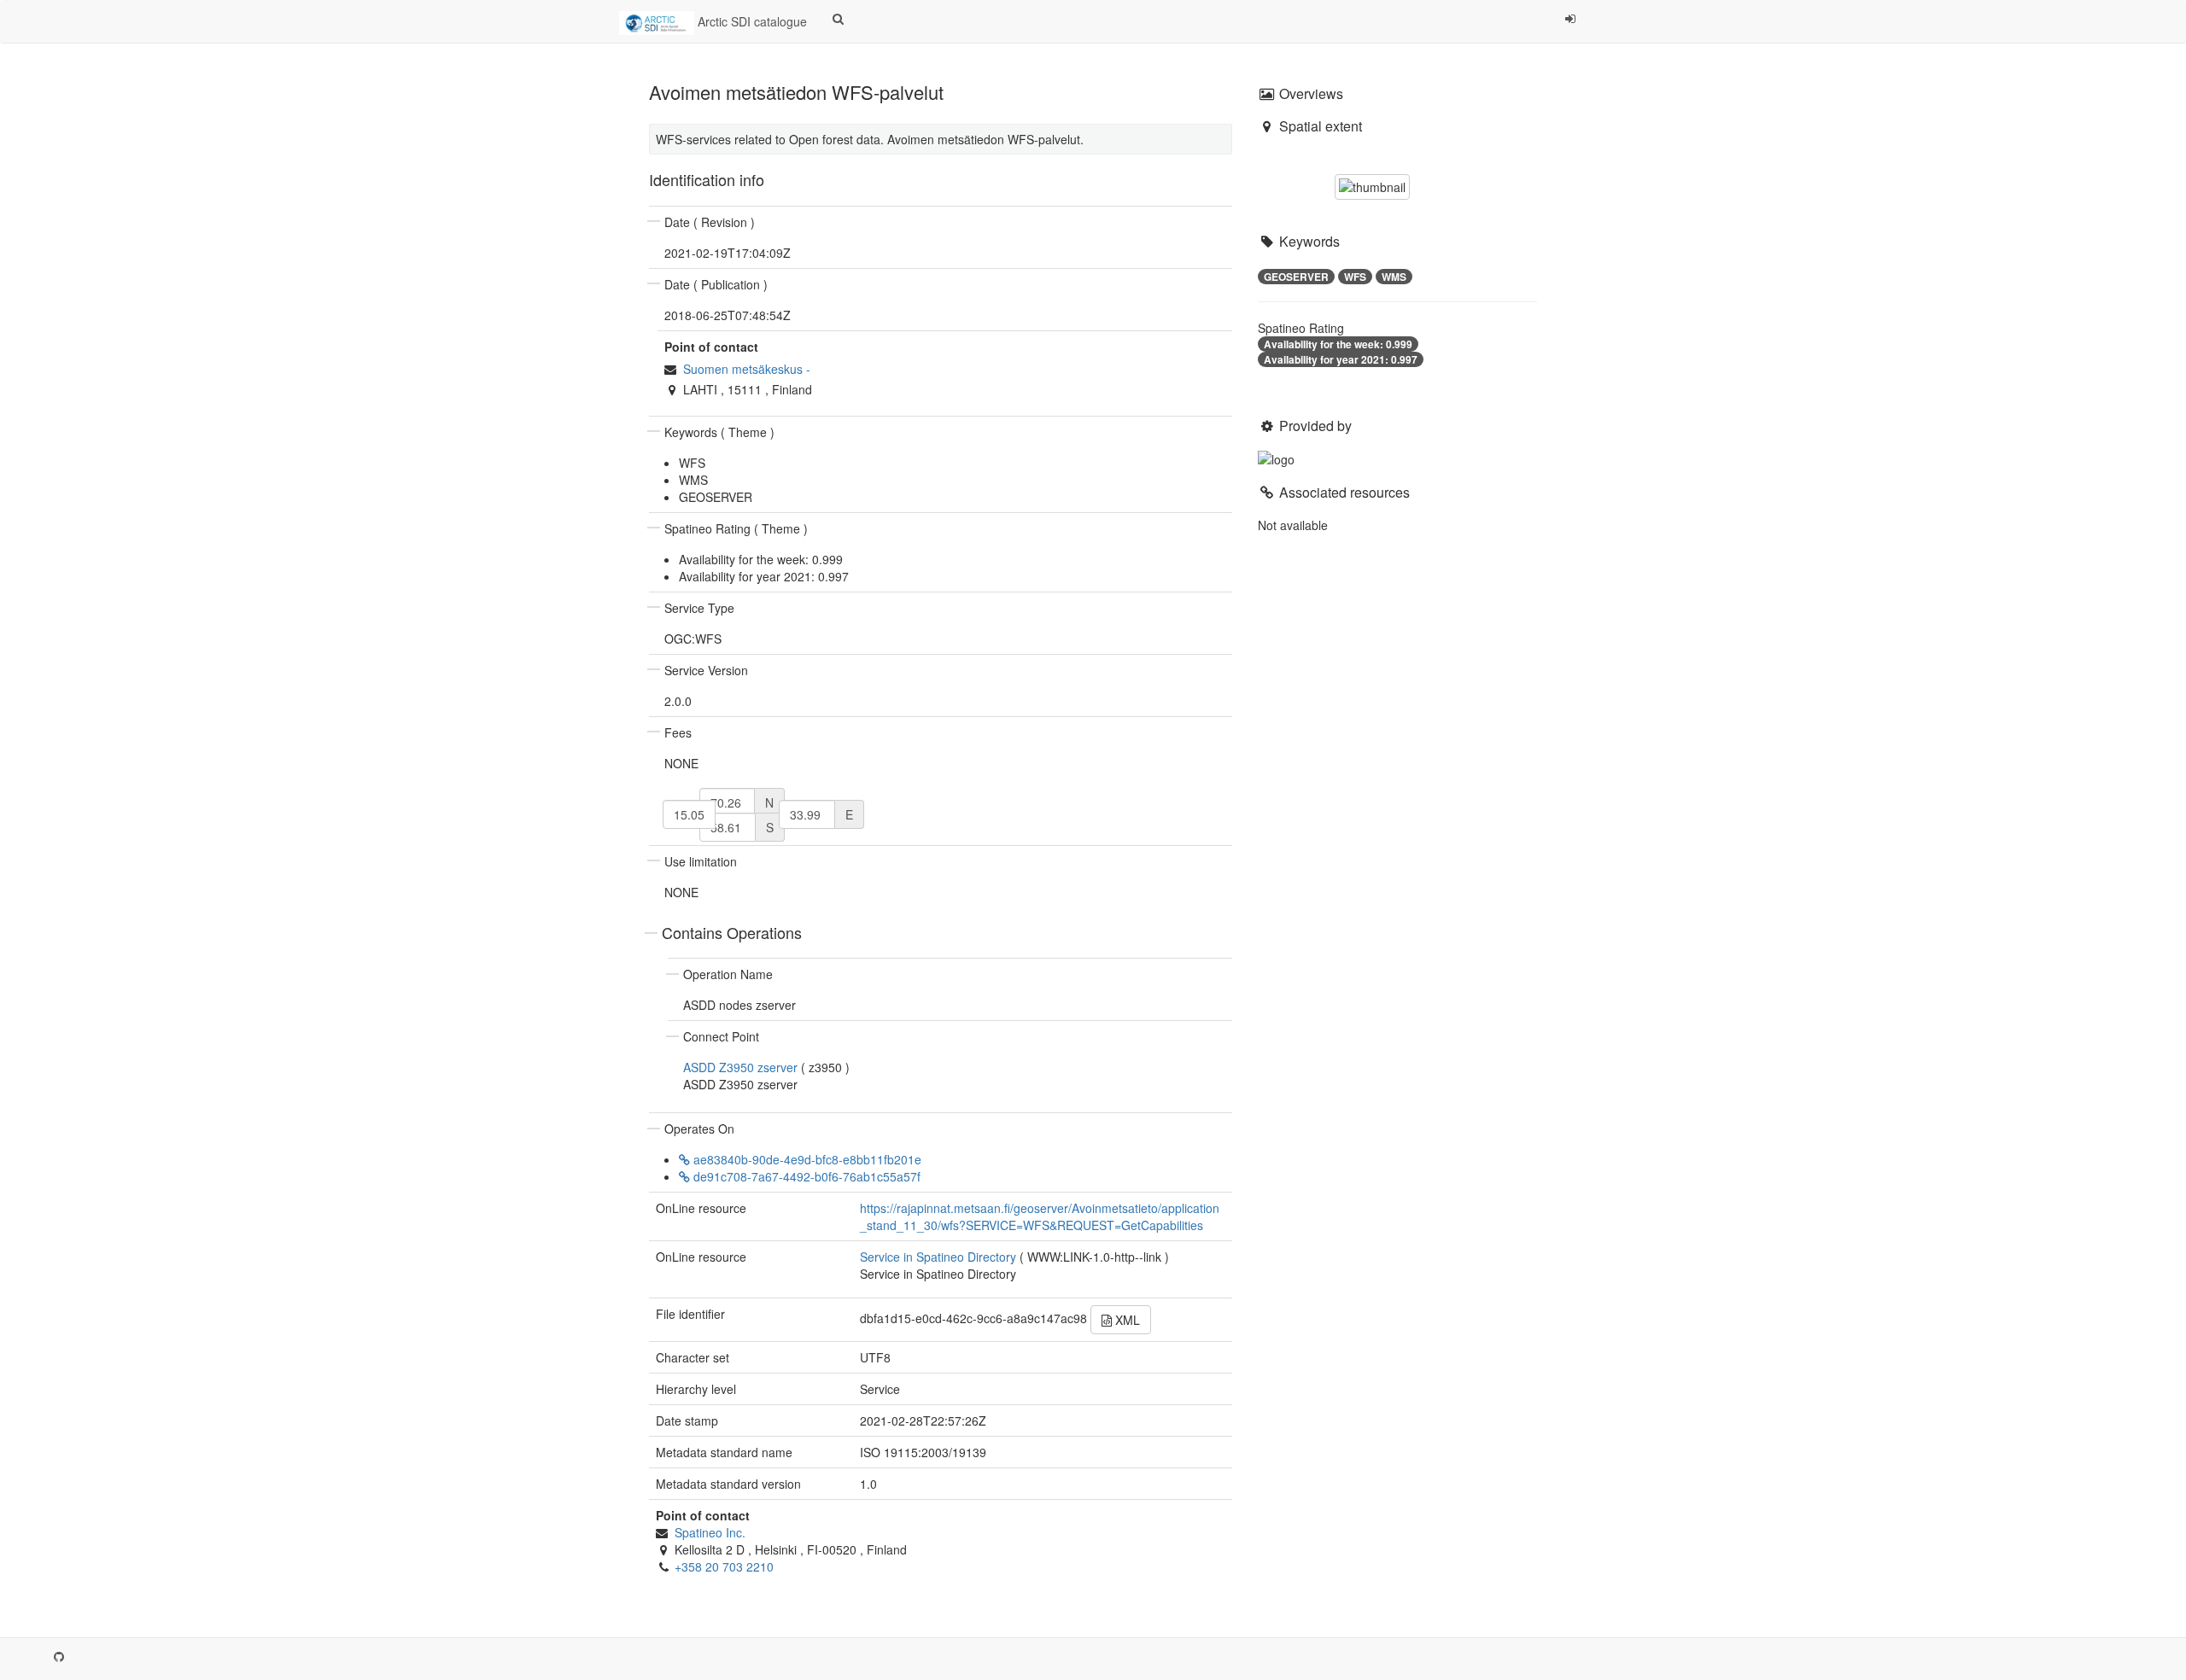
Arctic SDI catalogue (751, 21)
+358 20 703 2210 (724, 1566)
